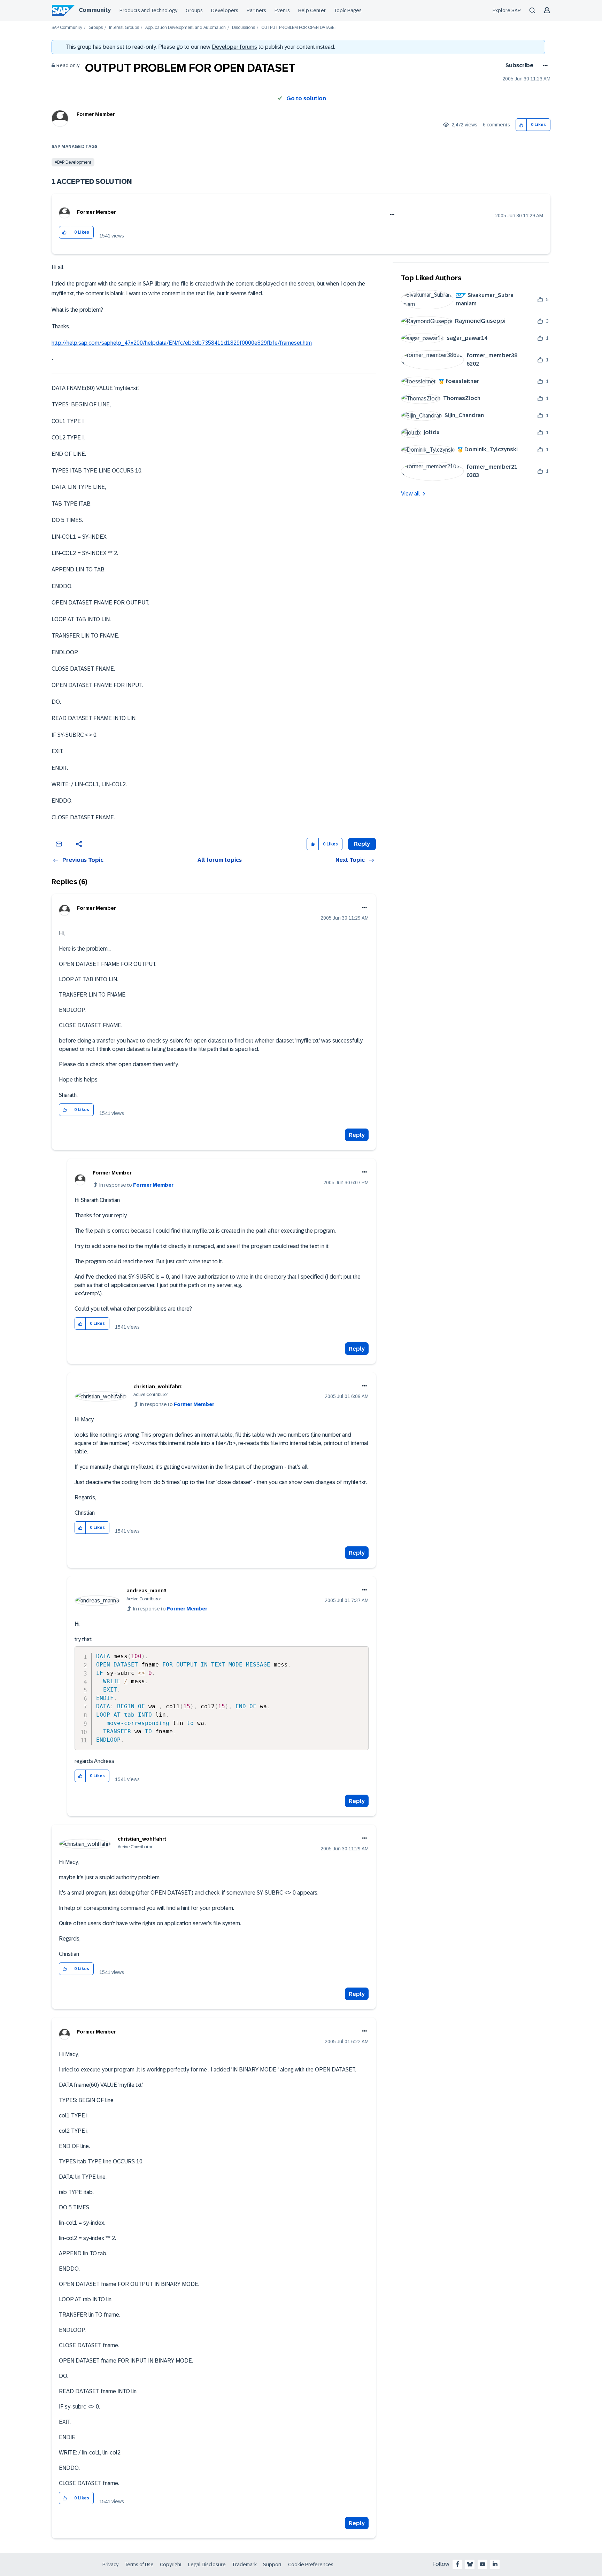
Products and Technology (148, 10)
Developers (225, 10)
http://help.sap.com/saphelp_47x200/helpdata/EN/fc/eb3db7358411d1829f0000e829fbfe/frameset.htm (182, 343)
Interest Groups (124, 28)
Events (282, 10)
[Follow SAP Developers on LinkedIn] (495, 2564)
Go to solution (306, 98)
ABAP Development (73, 162)
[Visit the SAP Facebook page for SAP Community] (457, 2564)
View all (410, 494)
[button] (521, 125)
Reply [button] (362, 844)
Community (95, 10)
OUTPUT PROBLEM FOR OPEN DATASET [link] (299, 28)
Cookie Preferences (311, 2565)
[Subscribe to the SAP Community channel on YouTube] (483, 2564)
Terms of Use (139, 2565)
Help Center (312, 10)
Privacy (110, 2565)
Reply (357, 1135)
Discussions (244, 28)
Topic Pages (348, 10)
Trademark (244, 2565)
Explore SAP (507, 10)
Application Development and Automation (186, 28)
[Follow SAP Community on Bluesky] (470, 2564)
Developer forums (234, 47)
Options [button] (544, 65)
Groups (194, 10)
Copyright (171, 2565)
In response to (136, 1185)
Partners (256, 10)
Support (272, 2565)
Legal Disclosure (207, 2565)
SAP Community (67, 28)
